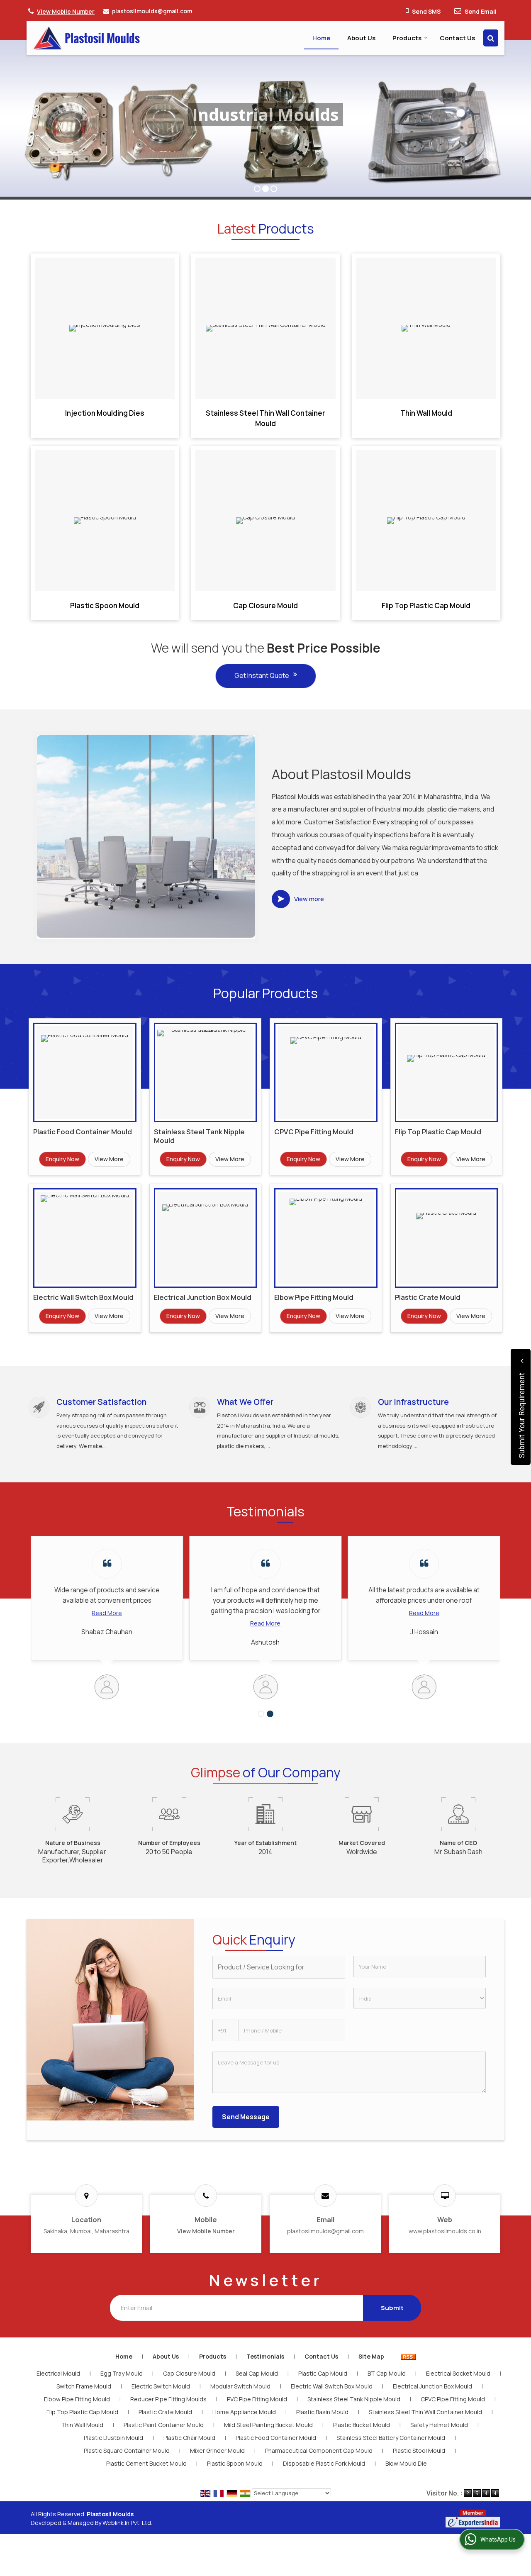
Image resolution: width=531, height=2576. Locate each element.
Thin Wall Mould (426, 413)
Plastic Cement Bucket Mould (146, 2463)
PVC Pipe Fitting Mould (257, 2399)
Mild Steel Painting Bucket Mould (268, 2425)
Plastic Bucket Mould (362, 2425)
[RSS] (408, 2356)
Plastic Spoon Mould (105, 606)
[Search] (491, 38)
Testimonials (265, 2356)
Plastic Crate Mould (428, 1297)
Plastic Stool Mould (419, 2450)
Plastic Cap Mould (323, 2373)
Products (407, 38)
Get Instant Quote (262, 675)
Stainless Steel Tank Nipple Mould (199, 1136)
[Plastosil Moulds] (87, 38)
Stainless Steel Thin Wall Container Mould (265, 418)
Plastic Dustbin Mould (113, 2438)
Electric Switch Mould (161, 2386)
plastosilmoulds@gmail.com (152, 11)
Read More (174, 1623)
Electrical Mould (58, 2373)
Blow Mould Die (406, 2463)
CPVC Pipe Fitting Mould (314, 1132)
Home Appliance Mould (244, 2412)
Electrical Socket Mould (458, 2373)
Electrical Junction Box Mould (203, 1297)
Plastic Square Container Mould (127, 2450)
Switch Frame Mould (84, 2386)
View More (109, 1159)
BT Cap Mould (387, 2373)
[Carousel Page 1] (261, 1714)
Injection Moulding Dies (105, 413)
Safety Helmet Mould (439, 2425)
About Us (361, 38)
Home (321, 38)
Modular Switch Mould (240, 2386)
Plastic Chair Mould (189, 2438)
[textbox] (279, 1967)
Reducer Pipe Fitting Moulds (168, 2399)
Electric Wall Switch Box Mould (83, 1297)
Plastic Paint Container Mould (164, 2425)
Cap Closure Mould (265, 606)
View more (309, 899)
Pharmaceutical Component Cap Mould (319, 2450)
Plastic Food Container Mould (83, 1132)
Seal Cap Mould (257, 2373)
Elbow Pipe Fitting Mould (314, 1297)
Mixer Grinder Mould (217, 2450)
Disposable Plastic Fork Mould (324, 2463)
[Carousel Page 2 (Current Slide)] (270, 1714)
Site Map (371, 2356)
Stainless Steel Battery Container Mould (391, 2438)
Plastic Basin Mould (322, 2412)
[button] (66, 11)
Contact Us (457, 38)
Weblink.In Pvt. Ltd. (127, 2523)
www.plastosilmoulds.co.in (445, 2231)
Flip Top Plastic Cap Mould (426, 606)
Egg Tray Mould (122, 2373)
